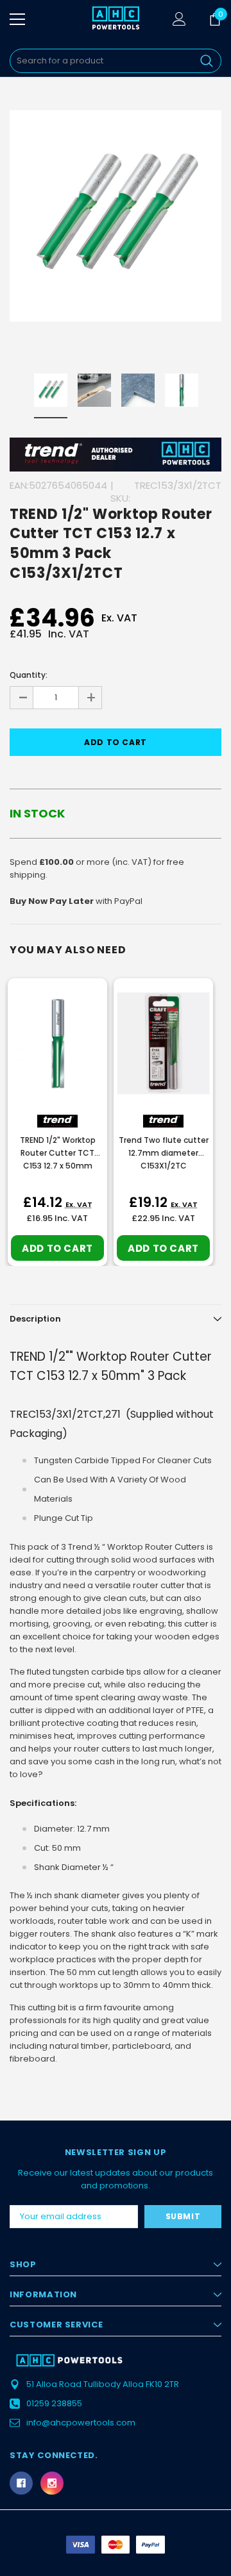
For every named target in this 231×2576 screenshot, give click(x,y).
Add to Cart (57, 1248)
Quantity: (29, 675)
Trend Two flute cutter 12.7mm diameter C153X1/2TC (164, 1153)
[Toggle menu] (17, 19)
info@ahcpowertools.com (81, 2423)
